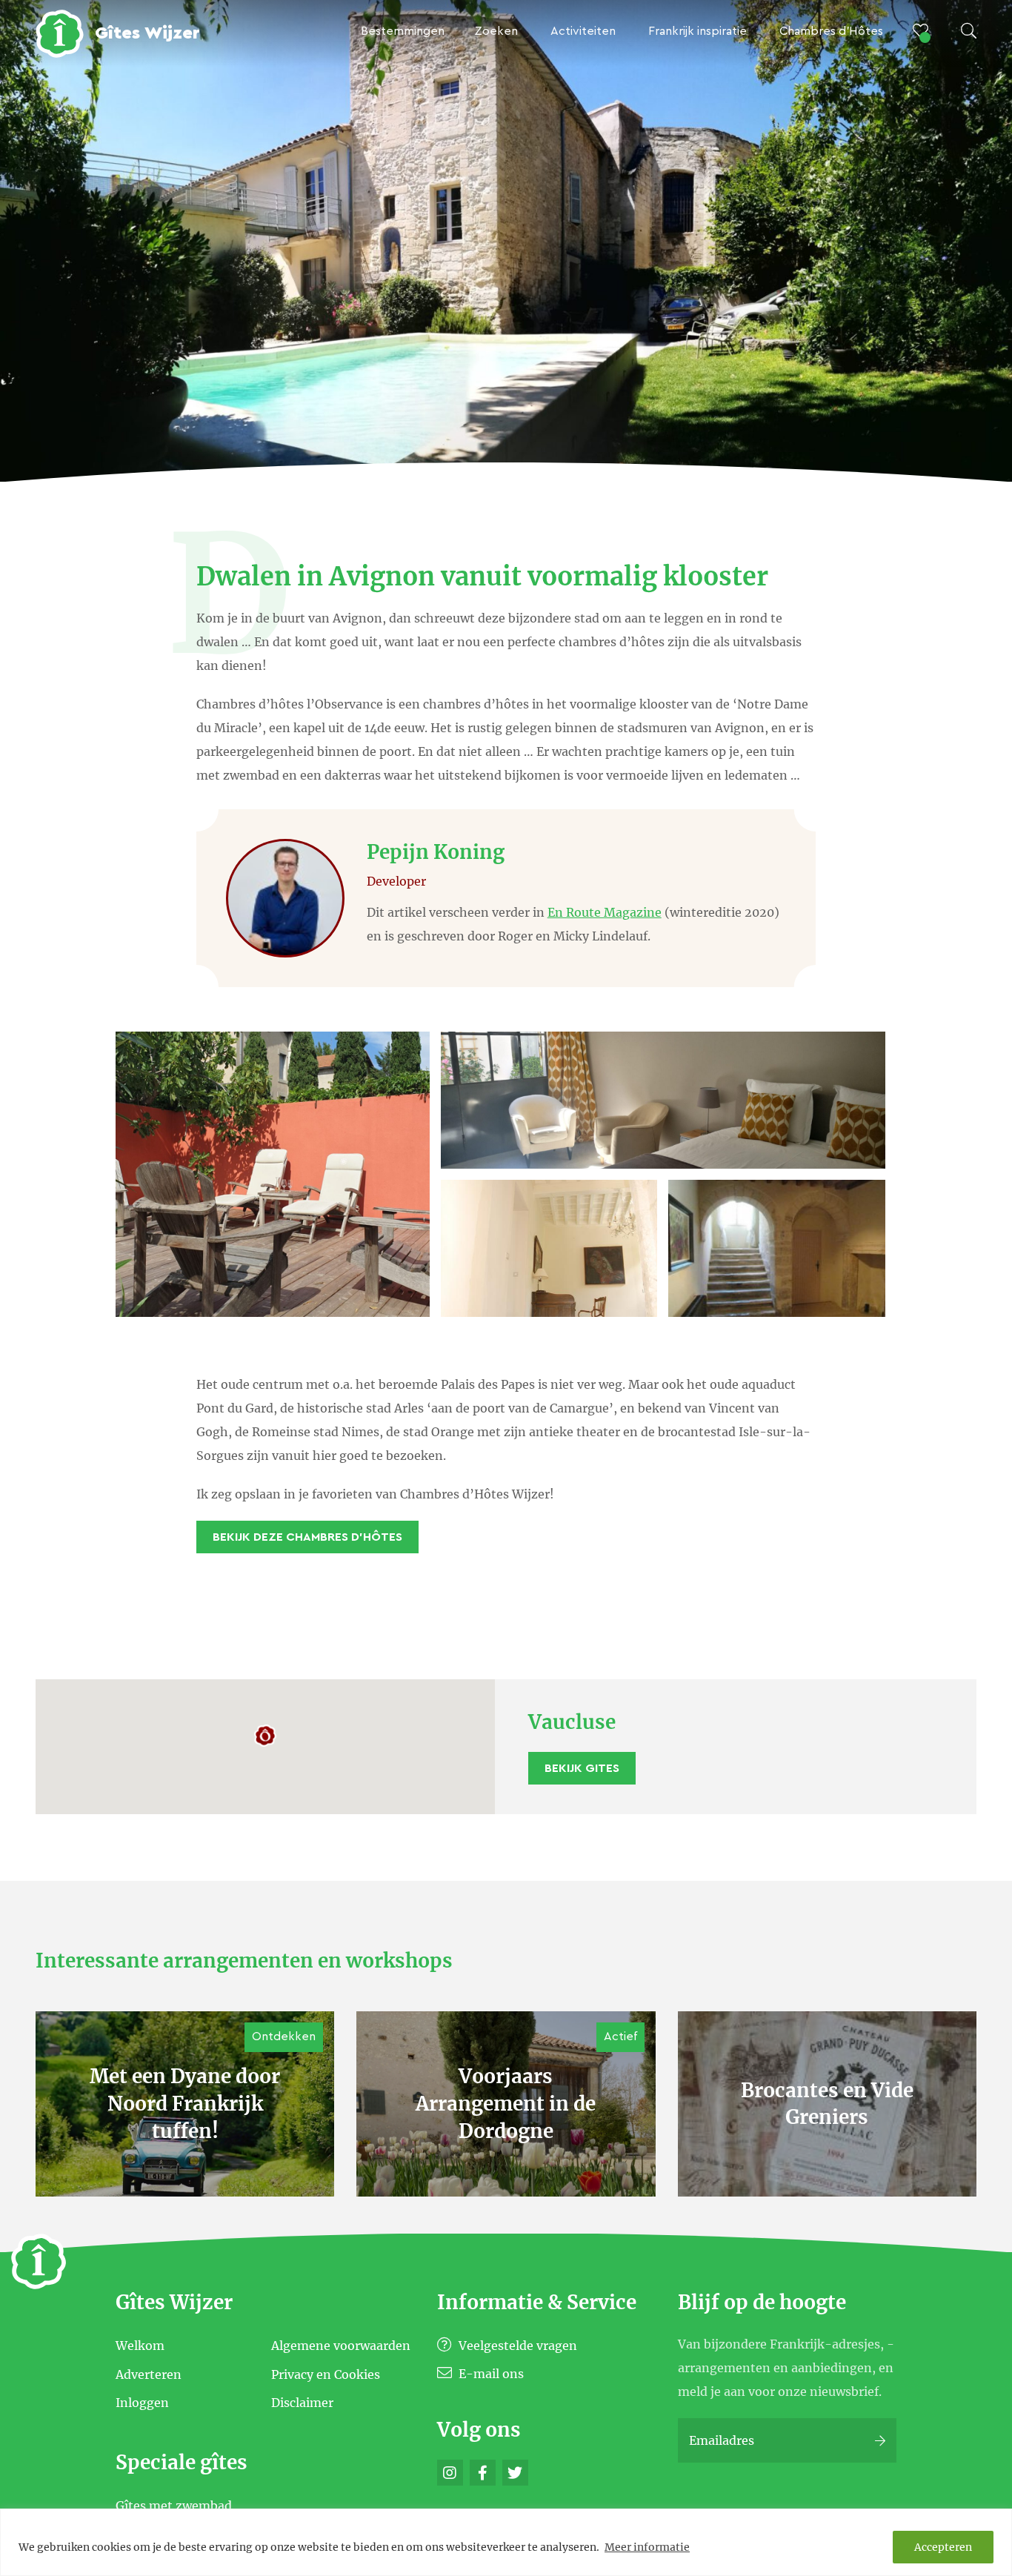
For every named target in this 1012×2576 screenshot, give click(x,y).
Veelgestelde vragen (516, 2346)
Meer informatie (647, 2547)
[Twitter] (515, 2473)
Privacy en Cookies (326, 2374)
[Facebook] (483, 2473)
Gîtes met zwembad (174, 2505)
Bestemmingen (403, 31)
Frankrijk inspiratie (698, 31)
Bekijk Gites (582, 1768)
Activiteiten (583, 31)
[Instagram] (450, 2473)
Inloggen (142, 2403)
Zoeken (496, 31)
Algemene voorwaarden (341, 2346)
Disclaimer (302, 2403)
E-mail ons (490, 2374)
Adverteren (149, 2374)
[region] (506, 2542)
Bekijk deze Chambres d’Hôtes (307, 1537)
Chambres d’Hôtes (831, 31)
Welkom (140, 2346)
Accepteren (943, 2547)
